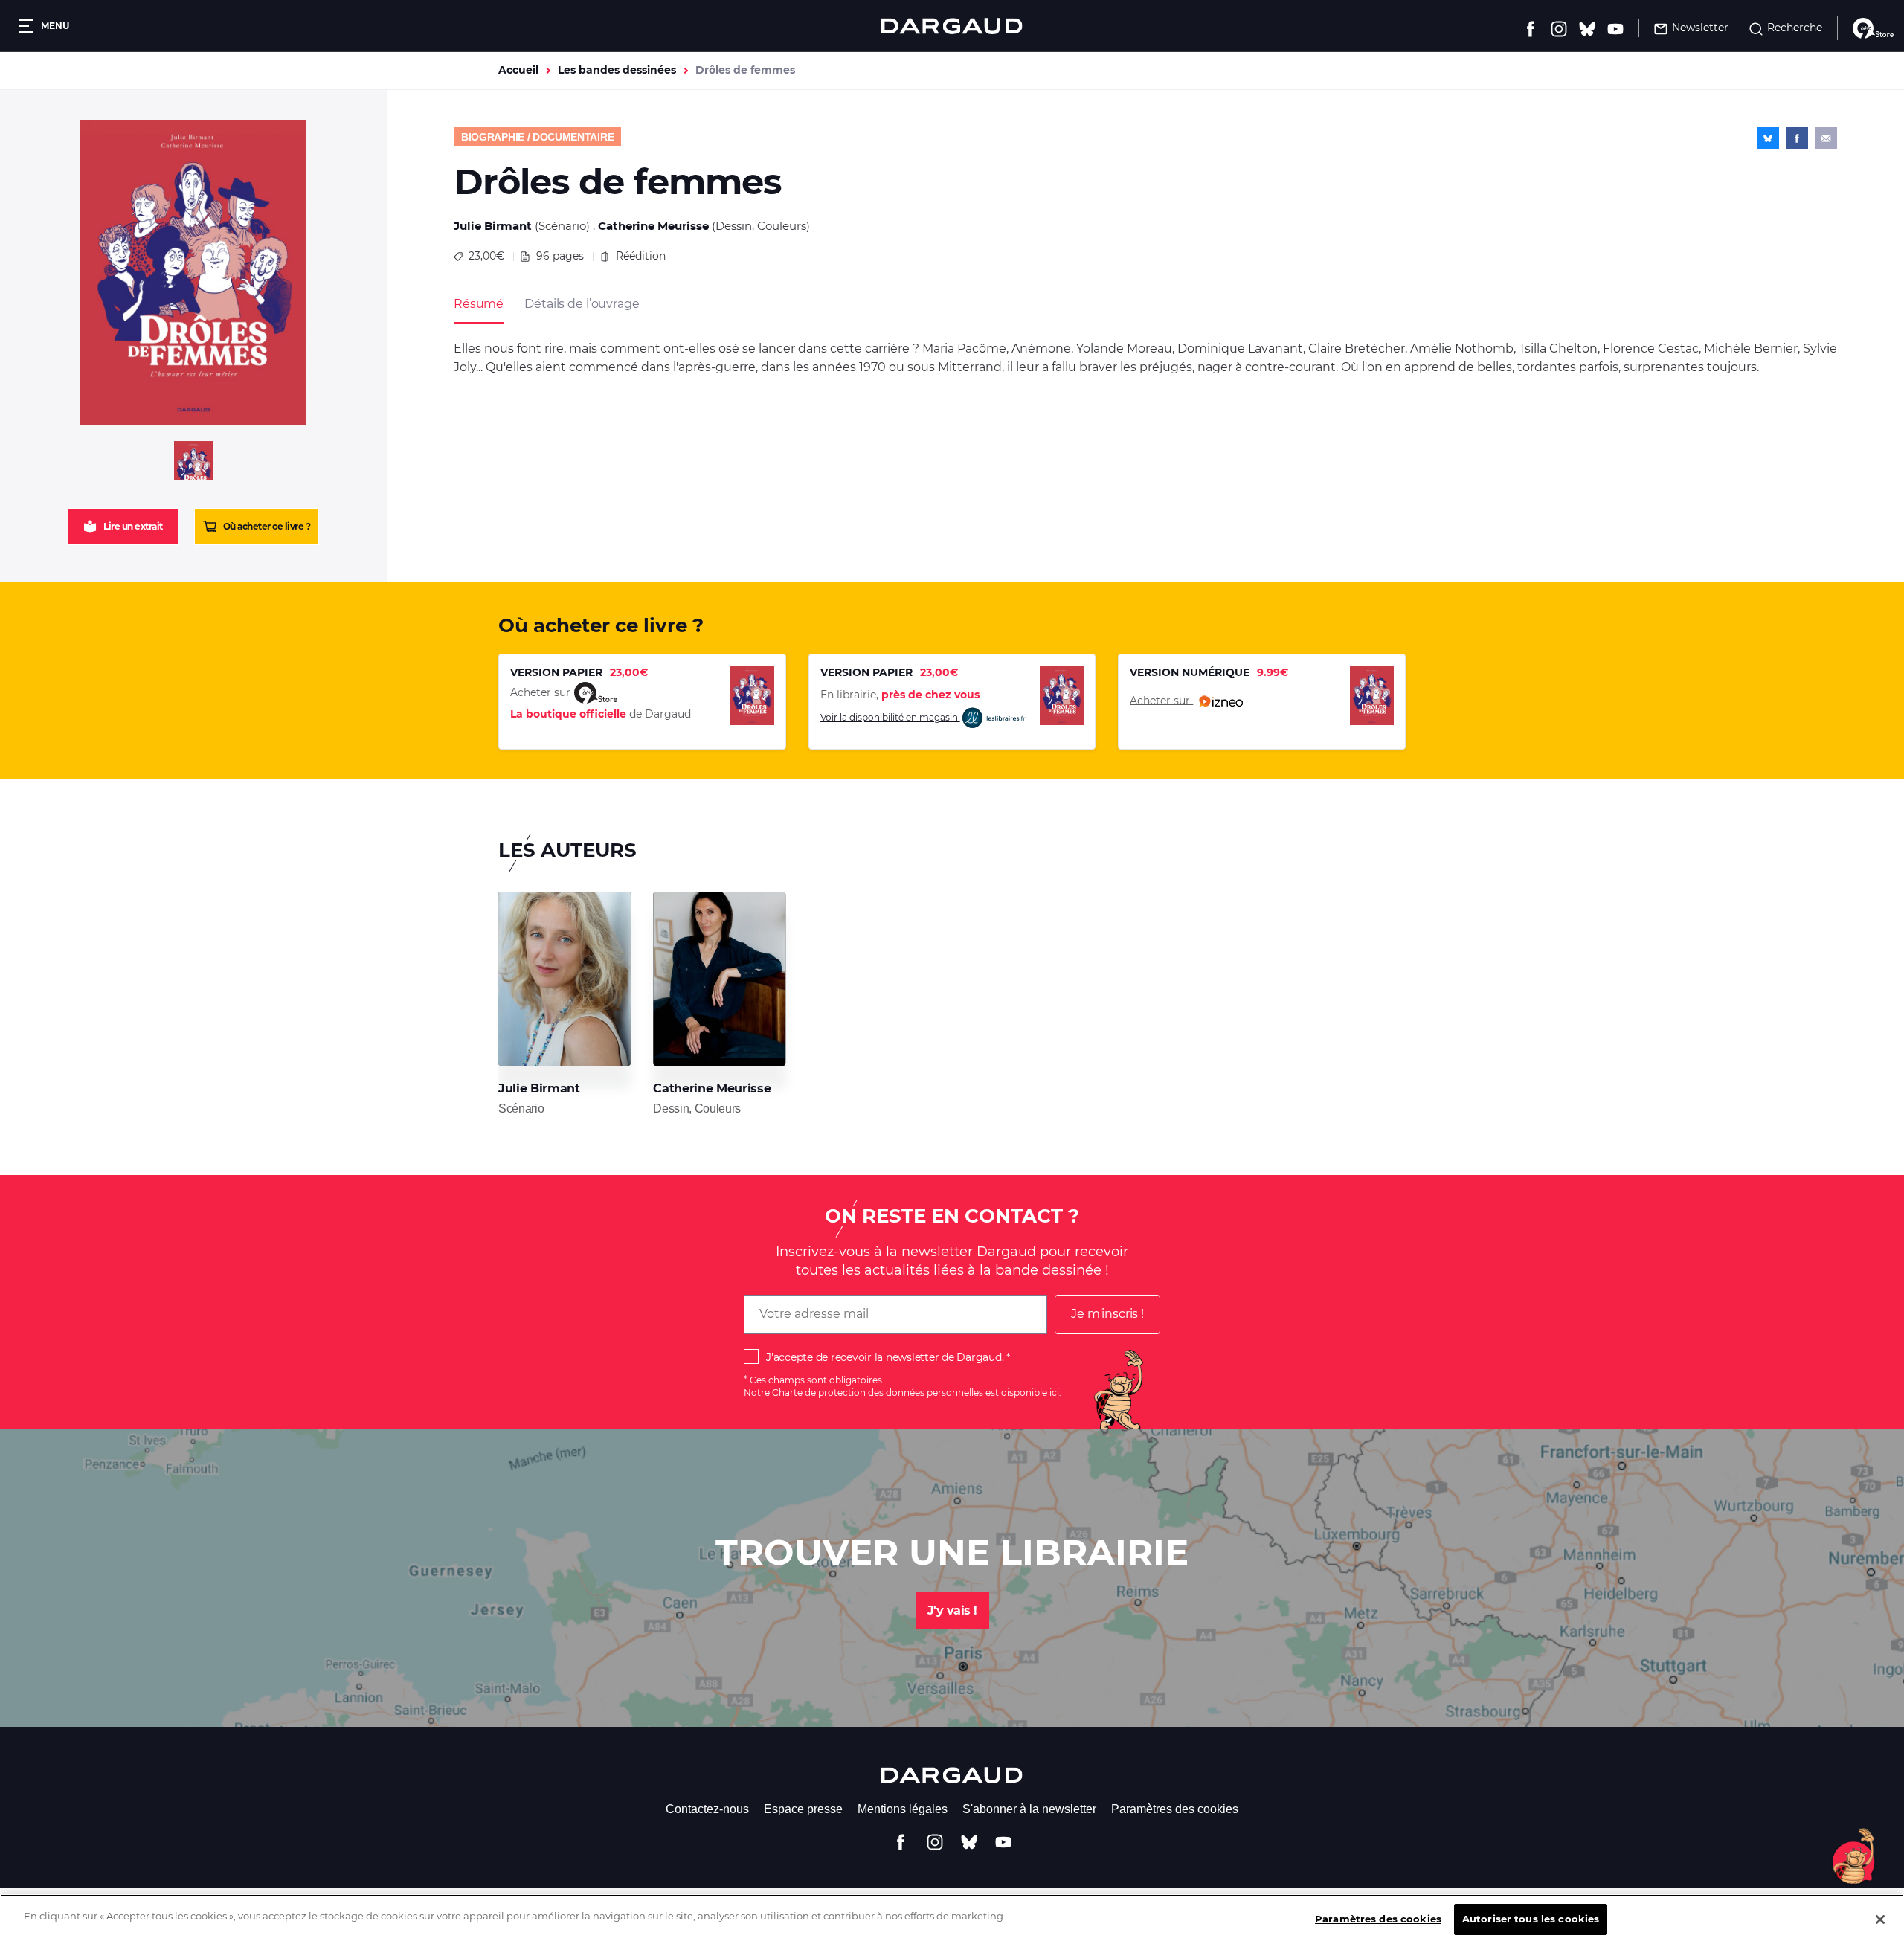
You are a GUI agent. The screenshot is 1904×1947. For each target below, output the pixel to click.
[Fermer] (1880, 1919)
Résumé (479, 304)
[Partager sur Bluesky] (1768, 138)
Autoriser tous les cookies (1531, 1919)
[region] (952, 1921)
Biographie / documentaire (537, 137)
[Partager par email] (1826, 138)
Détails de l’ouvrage (582, 304)
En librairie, (900, 695)
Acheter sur (1161, 700)
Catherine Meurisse (653, 226)
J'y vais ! (952, 1610)
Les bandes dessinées (617, 70)
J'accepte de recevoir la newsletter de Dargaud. (885, 1357)
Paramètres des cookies (1175, 1809)
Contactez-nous (707, 1809)
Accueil (518, 70)
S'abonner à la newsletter (1029, 1809)
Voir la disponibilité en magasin (890, 717)
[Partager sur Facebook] (1797, 138)
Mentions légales (903, 1809)
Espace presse (803, 1809)
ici (1054, 1393)
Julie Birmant (493, 226)
